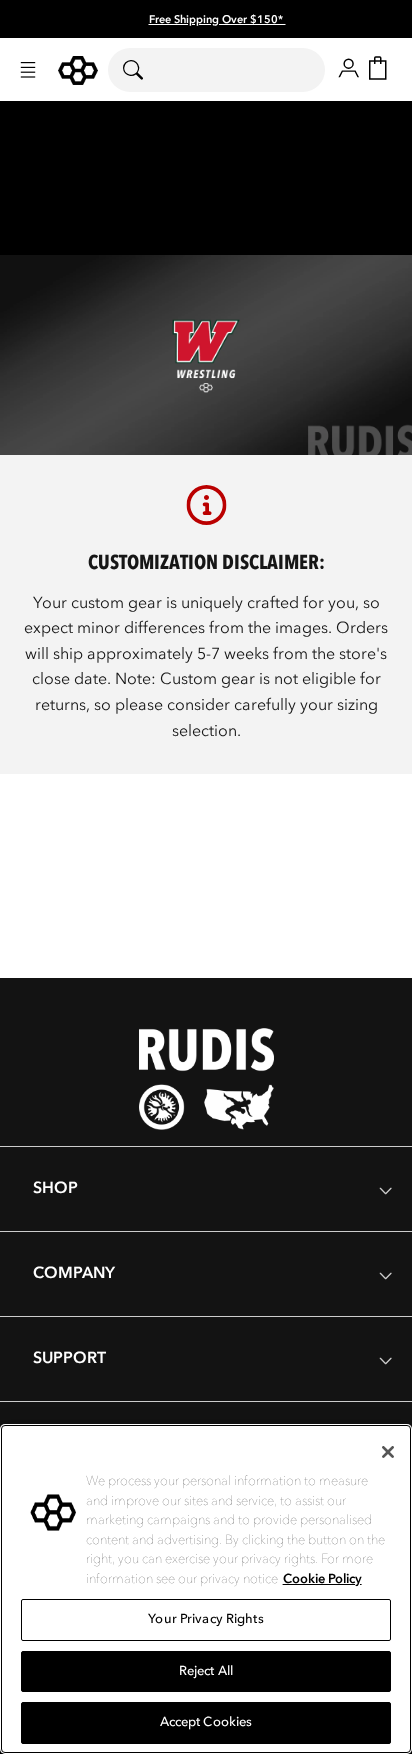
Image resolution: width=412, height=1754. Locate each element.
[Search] (145, 70)
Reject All (206, 1671)
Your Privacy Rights (205, 1619)
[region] (206, 1589)
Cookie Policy (322, 1579)
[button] (28, 70)
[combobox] (216, 70)
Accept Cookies (206, 1722)
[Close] (388, 1452)
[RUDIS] (78, 70)
